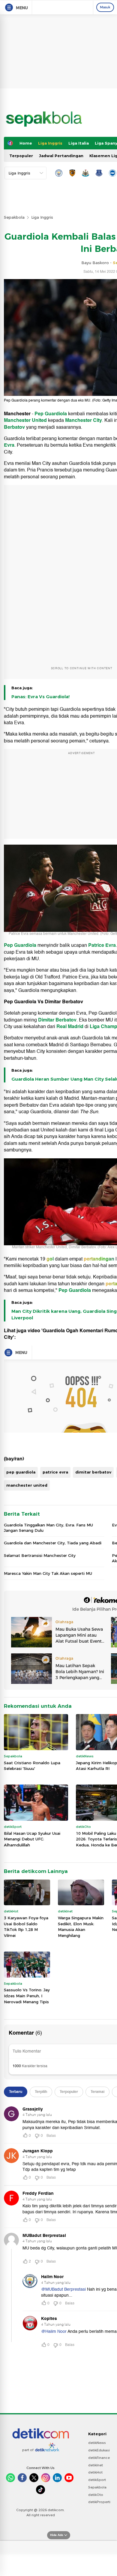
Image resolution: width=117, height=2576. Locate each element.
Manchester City (84, 420)
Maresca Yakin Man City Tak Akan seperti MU (48, 1573)
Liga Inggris (50, 143)
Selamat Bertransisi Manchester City (40, 1555)
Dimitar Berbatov (57, 1020)
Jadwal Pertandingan (61, 156)
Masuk (105, 7)
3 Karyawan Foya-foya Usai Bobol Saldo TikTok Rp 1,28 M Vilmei (26, 1927)
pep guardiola (21, 1472)
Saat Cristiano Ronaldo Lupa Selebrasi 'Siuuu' (32, 1766)
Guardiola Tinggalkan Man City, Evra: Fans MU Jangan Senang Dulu (48, 1528)
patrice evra (55, 1472)
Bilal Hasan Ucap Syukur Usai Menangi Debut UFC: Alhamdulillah (32, 1839)
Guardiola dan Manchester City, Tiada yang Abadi (53, 1543)
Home (26, 143)
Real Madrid (70, 1027)
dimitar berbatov (93, 1472)
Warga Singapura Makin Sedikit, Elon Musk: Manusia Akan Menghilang (81, 1927)
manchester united (27, 1485)
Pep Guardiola (51, 414)
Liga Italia (79, 143)
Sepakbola (14, 217)
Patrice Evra (102, 945)
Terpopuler (21, 156)
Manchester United (25, 420)
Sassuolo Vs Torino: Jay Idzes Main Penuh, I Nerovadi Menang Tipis (27, 1996)
